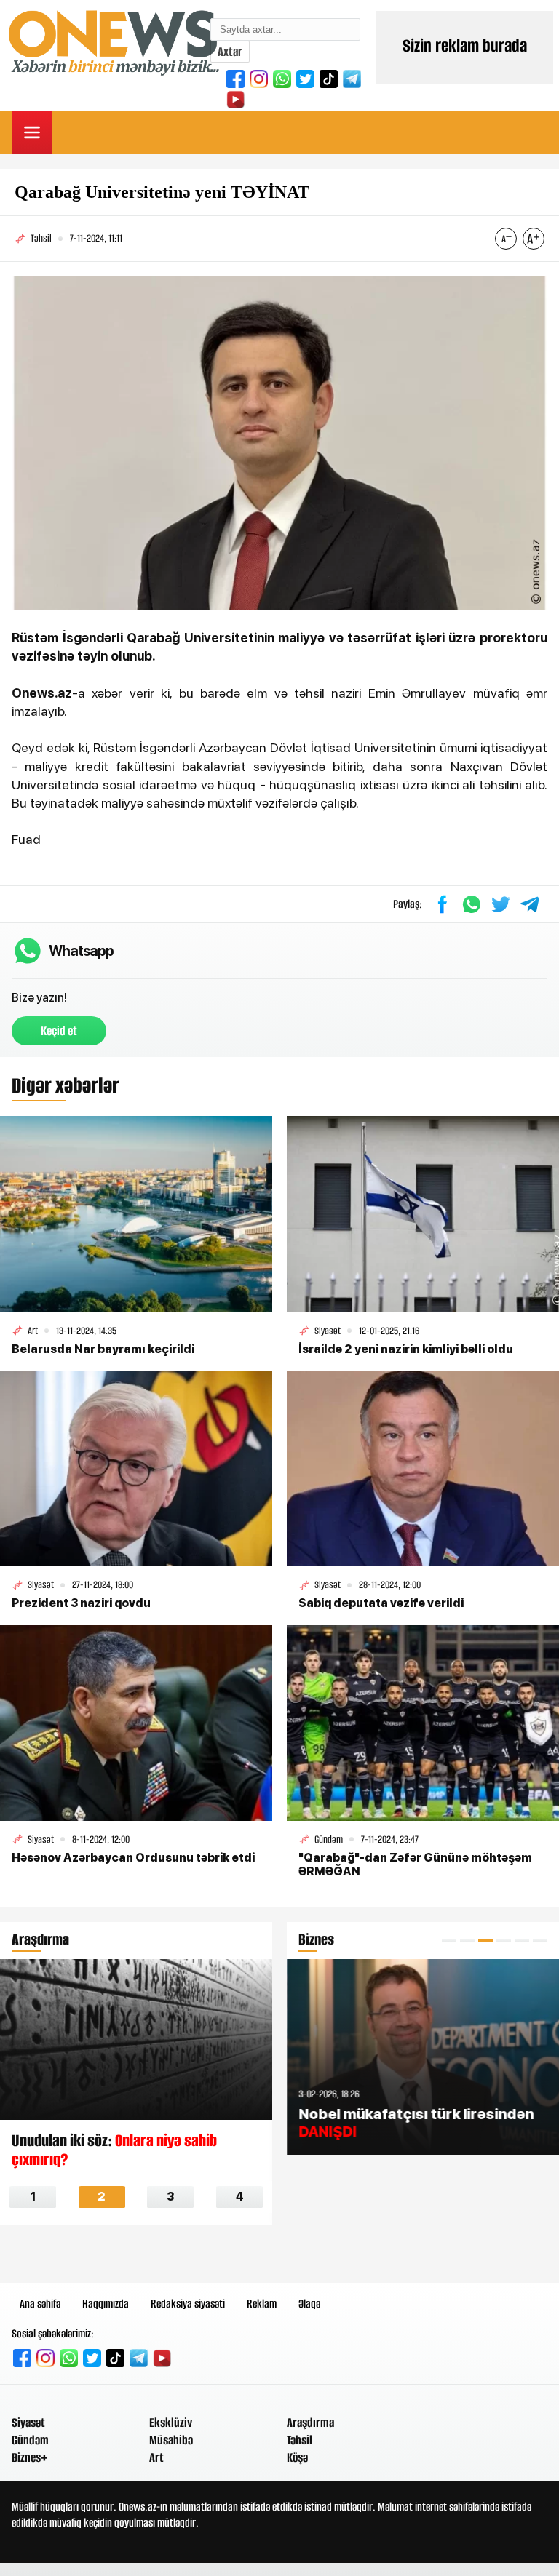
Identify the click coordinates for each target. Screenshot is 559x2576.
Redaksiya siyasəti (188, 2304)
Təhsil (300, 2440)
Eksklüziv (171, 2423)
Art (156, 2457)
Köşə (297, 2457)
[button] (449, 1941)
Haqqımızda (106, 2304)
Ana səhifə (40, 2304)
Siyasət (28, 2423)
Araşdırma (310, 2423)
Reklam (262, 2304)
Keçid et (59, 1031)
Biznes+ (30, 2457)
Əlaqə (309, 2304)
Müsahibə (171, 2440)
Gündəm (30, 2440)
